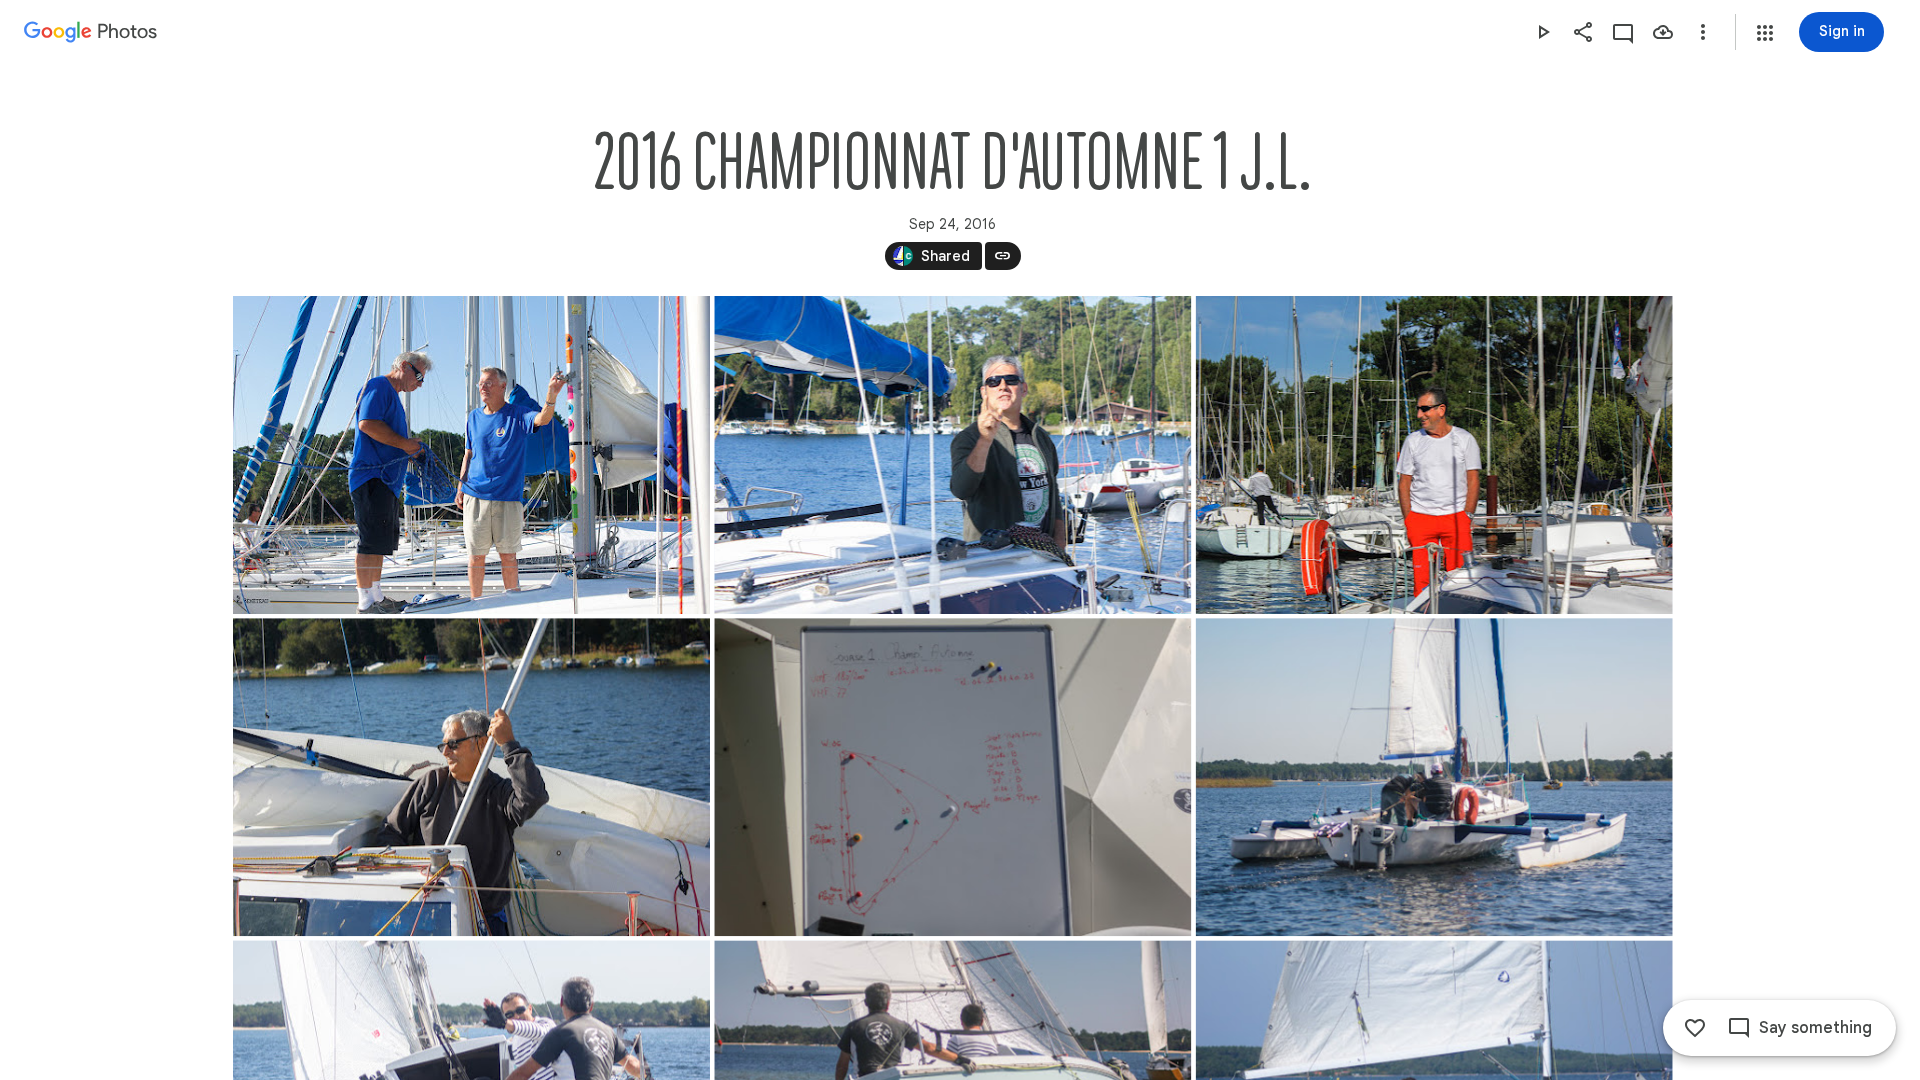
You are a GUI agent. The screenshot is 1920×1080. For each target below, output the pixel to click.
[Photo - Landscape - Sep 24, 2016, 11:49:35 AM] (952, 455)
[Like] (1695, 1028)
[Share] (1583, 32)
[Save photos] (1663, 32)
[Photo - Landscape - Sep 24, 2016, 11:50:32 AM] (471, 777)
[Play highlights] (1543, 32)
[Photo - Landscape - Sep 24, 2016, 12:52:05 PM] (952, 777)
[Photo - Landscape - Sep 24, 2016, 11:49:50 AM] (1433, 455)
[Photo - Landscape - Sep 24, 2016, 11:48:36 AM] (471, 455)
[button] (1765, 33)
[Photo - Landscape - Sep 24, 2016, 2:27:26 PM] (1433, 777)
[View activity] (1623, 32)
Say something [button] (1815, 1028)
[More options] (1703, 32)
